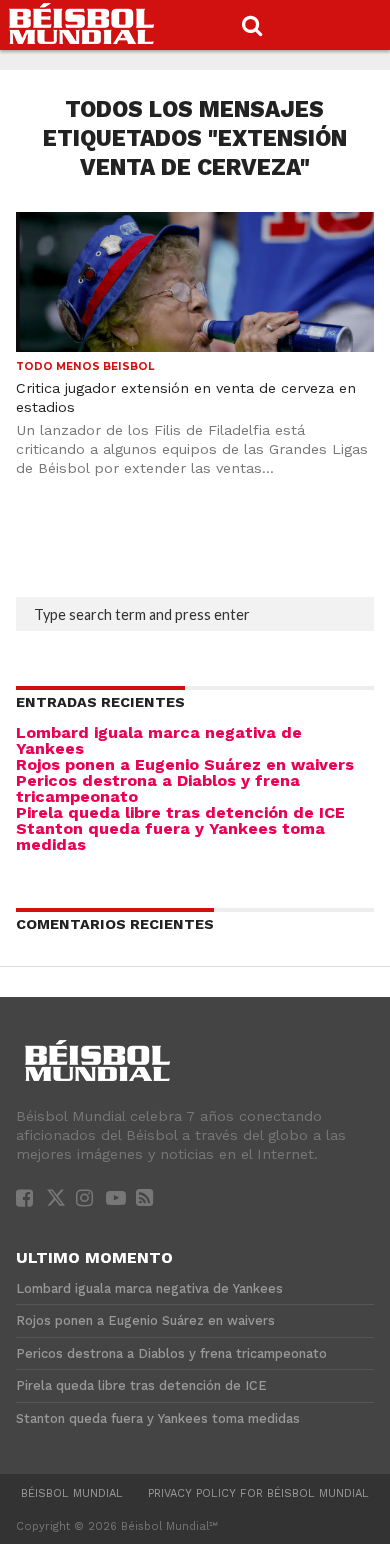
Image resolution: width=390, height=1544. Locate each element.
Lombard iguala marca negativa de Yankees (159, 740)
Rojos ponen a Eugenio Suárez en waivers (185, 764)
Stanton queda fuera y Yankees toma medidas (170, 836)
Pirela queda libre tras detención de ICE (180, 812)
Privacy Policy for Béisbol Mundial (258, 1493)
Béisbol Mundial (72, 1493)
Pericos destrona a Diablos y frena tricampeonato (158, 788)
